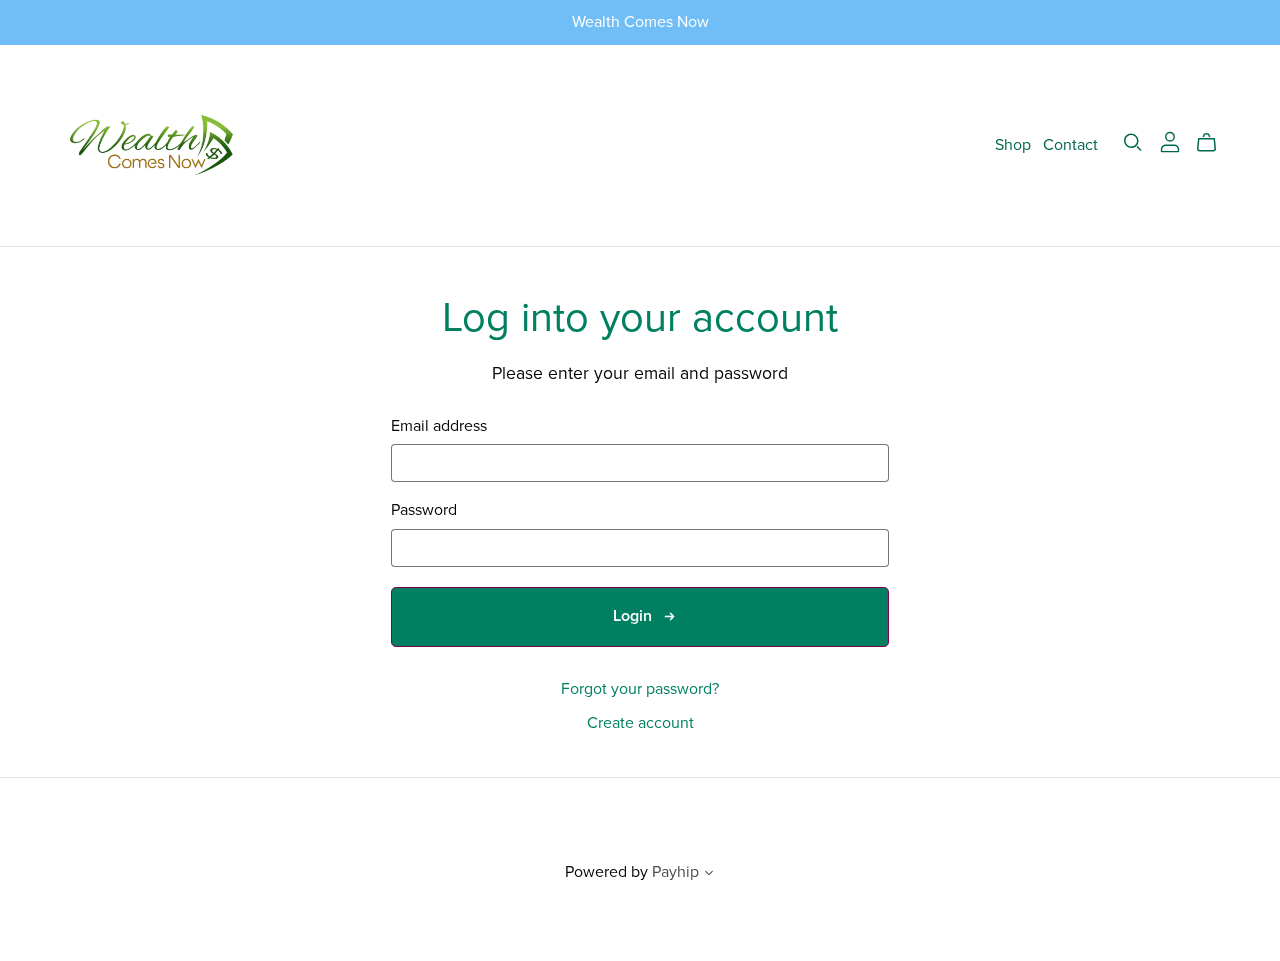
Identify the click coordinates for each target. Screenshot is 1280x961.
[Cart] (1214, 143)
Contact (1070, 145)
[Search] (1133, 142)
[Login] (1170, 141)
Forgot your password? (640, 689)
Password (424, 510)
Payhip (675, 872)
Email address (439, 426)
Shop (1013, 145)
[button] (709, 875)
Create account (640, 723)
